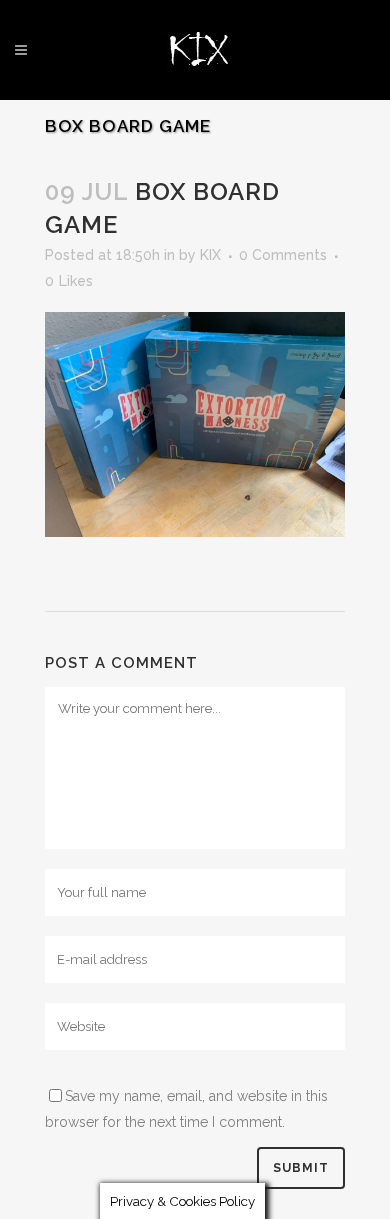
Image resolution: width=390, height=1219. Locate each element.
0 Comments (283, 255)
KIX (210, 255)
